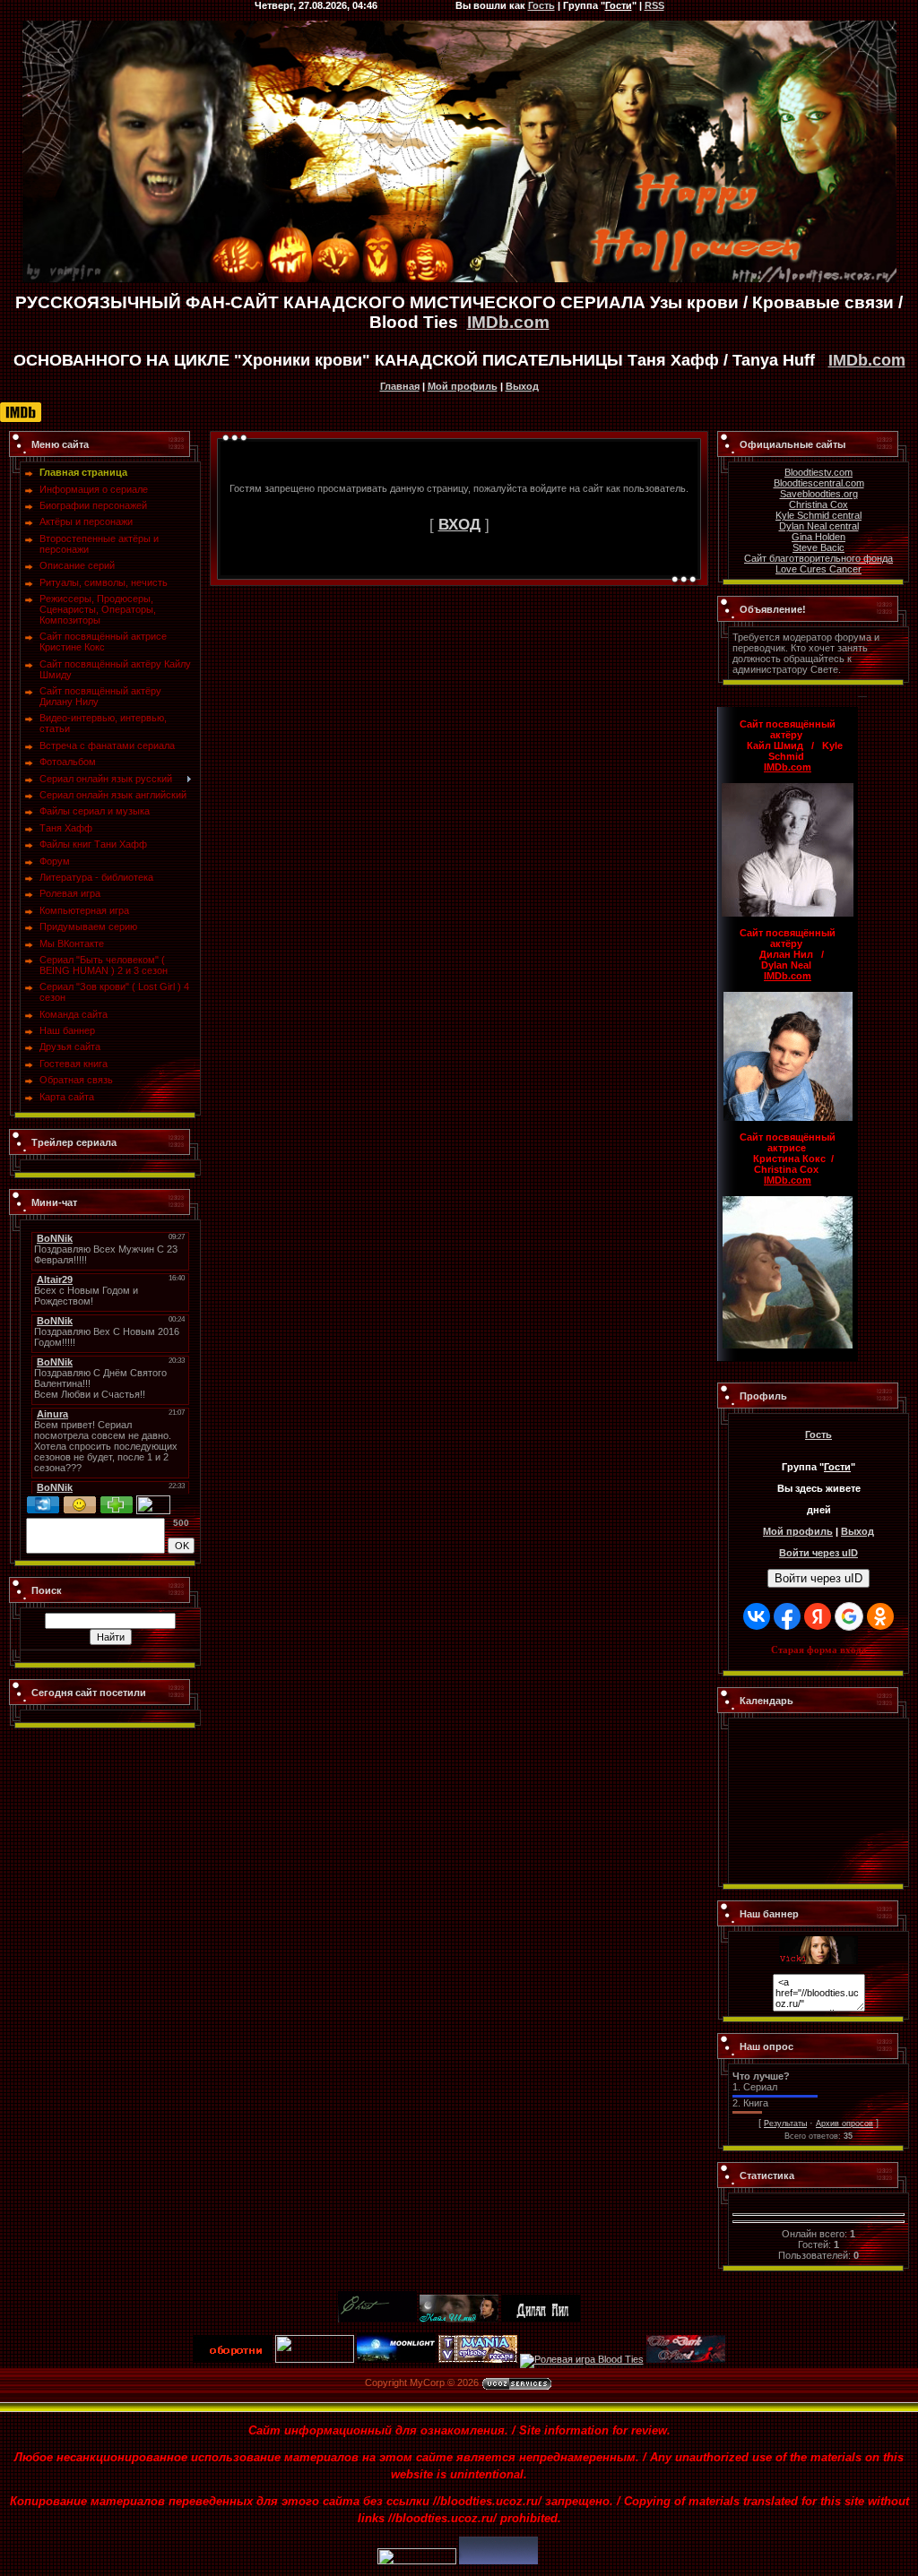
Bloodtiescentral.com (819, 483)
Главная (400, 386)
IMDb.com (508, 322)
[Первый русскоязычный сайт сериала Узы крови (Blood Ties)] (818, 1942)
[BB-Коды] (117, 1501)
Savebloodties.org (819, 494)
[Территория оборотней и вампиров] (233, 2359)
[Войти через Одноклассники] (880, 1616)
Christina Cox (818, 504)
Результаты (785, 2124)
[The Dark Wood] (686, 2359)
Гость (818, 1434)
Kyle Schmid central (818, 515)
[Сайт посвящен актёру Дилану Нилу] (541, 2319)
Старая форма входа (819, 1650)
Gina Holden (818, 537)
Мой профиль (463, 386)
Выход (522, 386)
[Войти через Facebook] (787, 1616)
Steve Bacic (818, 547)
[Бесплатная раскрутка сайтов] (498, 2561)
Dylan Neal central (819, 526)
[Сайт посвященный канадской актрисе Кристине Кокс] (377, 2319)
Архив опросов (844, 2124)
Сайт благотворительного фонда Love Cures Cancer (818, 564)
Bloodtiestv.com (818, 472)
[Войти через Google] (849, 1616)
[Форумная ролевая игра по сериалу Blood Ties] (582, 2359)
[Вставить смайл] (80, 1501)
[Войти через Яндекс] (818, 1616)
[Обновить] (43, 1501)
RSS (654, 5)
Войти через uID (818, 1578)
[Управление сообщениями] (153, 1501)
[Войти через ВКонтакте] (757, 1616)
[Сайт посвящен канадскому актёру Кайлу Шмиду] (459, 2319)
